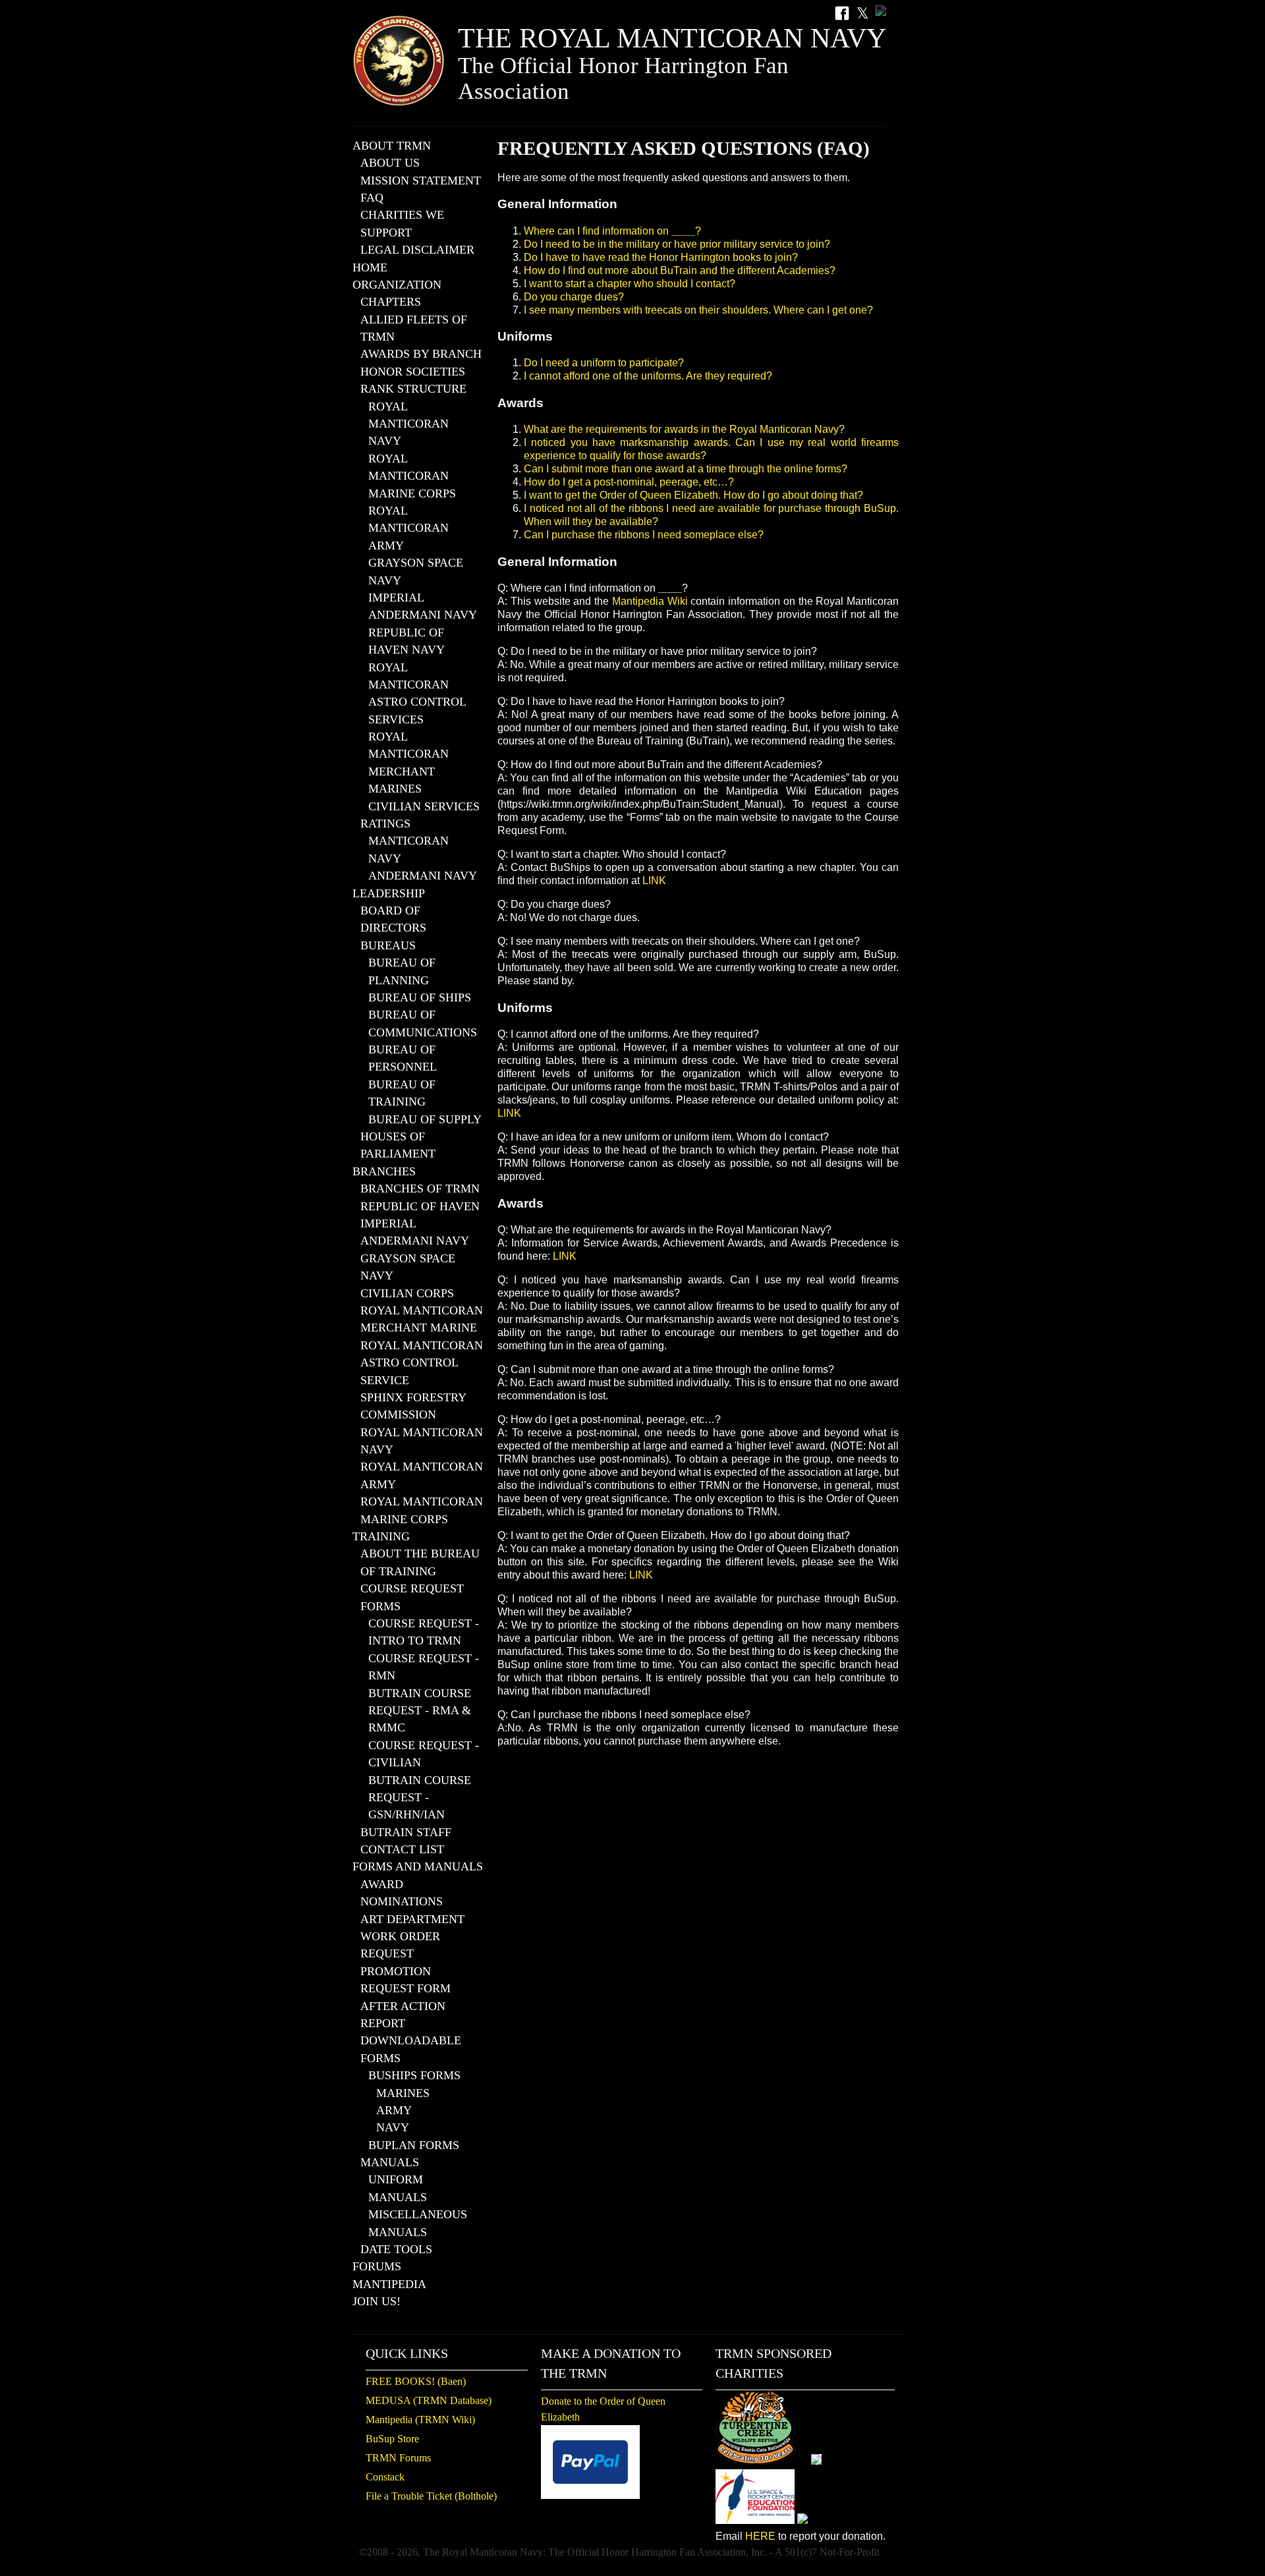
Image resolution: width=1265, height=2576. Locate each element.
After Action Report (403, 2015)
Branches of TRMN (420, 1189)
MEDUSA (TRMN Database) (429, 2400)
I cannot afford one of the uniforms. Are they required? (648, 376)
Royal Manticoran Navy (408, 424)
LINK (654, 881)
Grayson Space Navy (416, 571)
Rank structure (413, 389)
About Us (390, 163)
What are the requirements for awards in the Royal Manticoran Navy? (684, 429)
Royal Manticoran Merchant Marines (408, 763)
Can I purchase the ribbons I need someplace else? (644, 535)
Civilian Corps (407, 1293)
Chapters (391, 302)
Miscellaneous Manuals (418, 2223)
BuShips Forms (414, 2075)
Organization (397, 285)
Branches (384, 1171)
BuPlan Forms (414, 2145)
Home (370, 267)
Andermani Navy (423, 876)
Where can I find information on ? (612, 231)
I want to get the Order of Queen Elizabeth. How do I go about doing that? (693, 495)
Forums (377, 2266)
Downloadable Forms (411, 2049)
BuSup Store (392, 2439)
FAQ (372, 198)
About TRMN (392, 146)
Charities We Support (402, 223)
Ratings (385, 824)
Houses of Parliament (398, 1145)
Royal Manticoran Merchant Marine (422, 1319)
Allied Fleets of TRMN (414, 328)
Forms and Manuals (418, 1866)
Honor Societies (413, 372)
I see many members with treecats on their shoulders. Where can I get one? (698, 310)
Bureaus (388, 945)
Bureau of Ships (420, 997)
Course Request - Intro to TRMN (424, 1632)
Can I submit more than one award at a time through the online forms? (686, 469)
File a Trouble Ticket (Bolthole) (431, 2496)
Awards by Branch (421, 354)
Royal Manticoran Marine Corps (412, 476)
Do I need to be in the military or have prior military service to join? (677, 244)
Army (394, 2110)
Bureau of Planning (402, 971)
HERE (760, 2536)
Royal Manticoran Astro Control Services (417, 693)
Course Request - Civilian (424, 1754)
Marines (403, 2093)
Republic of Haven (420, 1206)
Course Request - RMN (424, 1667)
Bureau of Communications (423, 1023)
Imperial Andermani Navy (423, 606)
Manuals (390, 2162)
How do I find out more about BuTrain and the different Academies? (680, 270)
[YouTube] (881, 14)
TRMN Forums (398, 2458)
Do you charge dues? (574, 297)
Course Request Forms (412, 1597)
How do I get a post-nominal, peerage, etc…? (629, 482)
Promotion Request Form (406, 1980)
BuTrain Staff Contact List (406, 1841)
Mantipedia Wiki (650, 601)
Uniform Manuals (398, 2188)
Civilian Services (424, 806)
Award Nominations (402, 1893)
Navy (393, 2127)
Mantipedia (389, 2284)
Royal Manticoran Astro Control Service (422, 1363)
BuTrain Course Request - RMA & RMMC (420, 1711)
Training (381, 1536)
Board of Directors (393, 919)
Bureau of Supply (425, 1119)
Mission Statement (421, 181)
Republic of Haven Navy (407, 641)
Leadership (389, 893)
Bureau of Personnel (403, 1058)
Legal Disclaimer (417, 250)
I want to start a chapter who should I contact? (630, 284)
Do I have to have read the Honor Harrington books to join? (661, 257)
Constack (385, 2477)
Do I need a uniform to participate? (604, 363)
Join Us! (377, 2301)
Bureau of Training (402, 1093)
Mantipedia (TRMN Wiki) (420, 2420)
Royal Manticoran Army (408, 528)
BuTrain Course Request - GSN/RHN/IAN (420, 1798)
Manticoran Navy (408, 849)
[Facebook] (842, 14)
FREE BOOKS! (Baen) (416, 2381)
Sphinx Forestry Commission (413, 1406)
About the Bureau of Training (420, 1562)
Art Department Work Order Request (412, 1937)
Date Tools (396, 2249)
